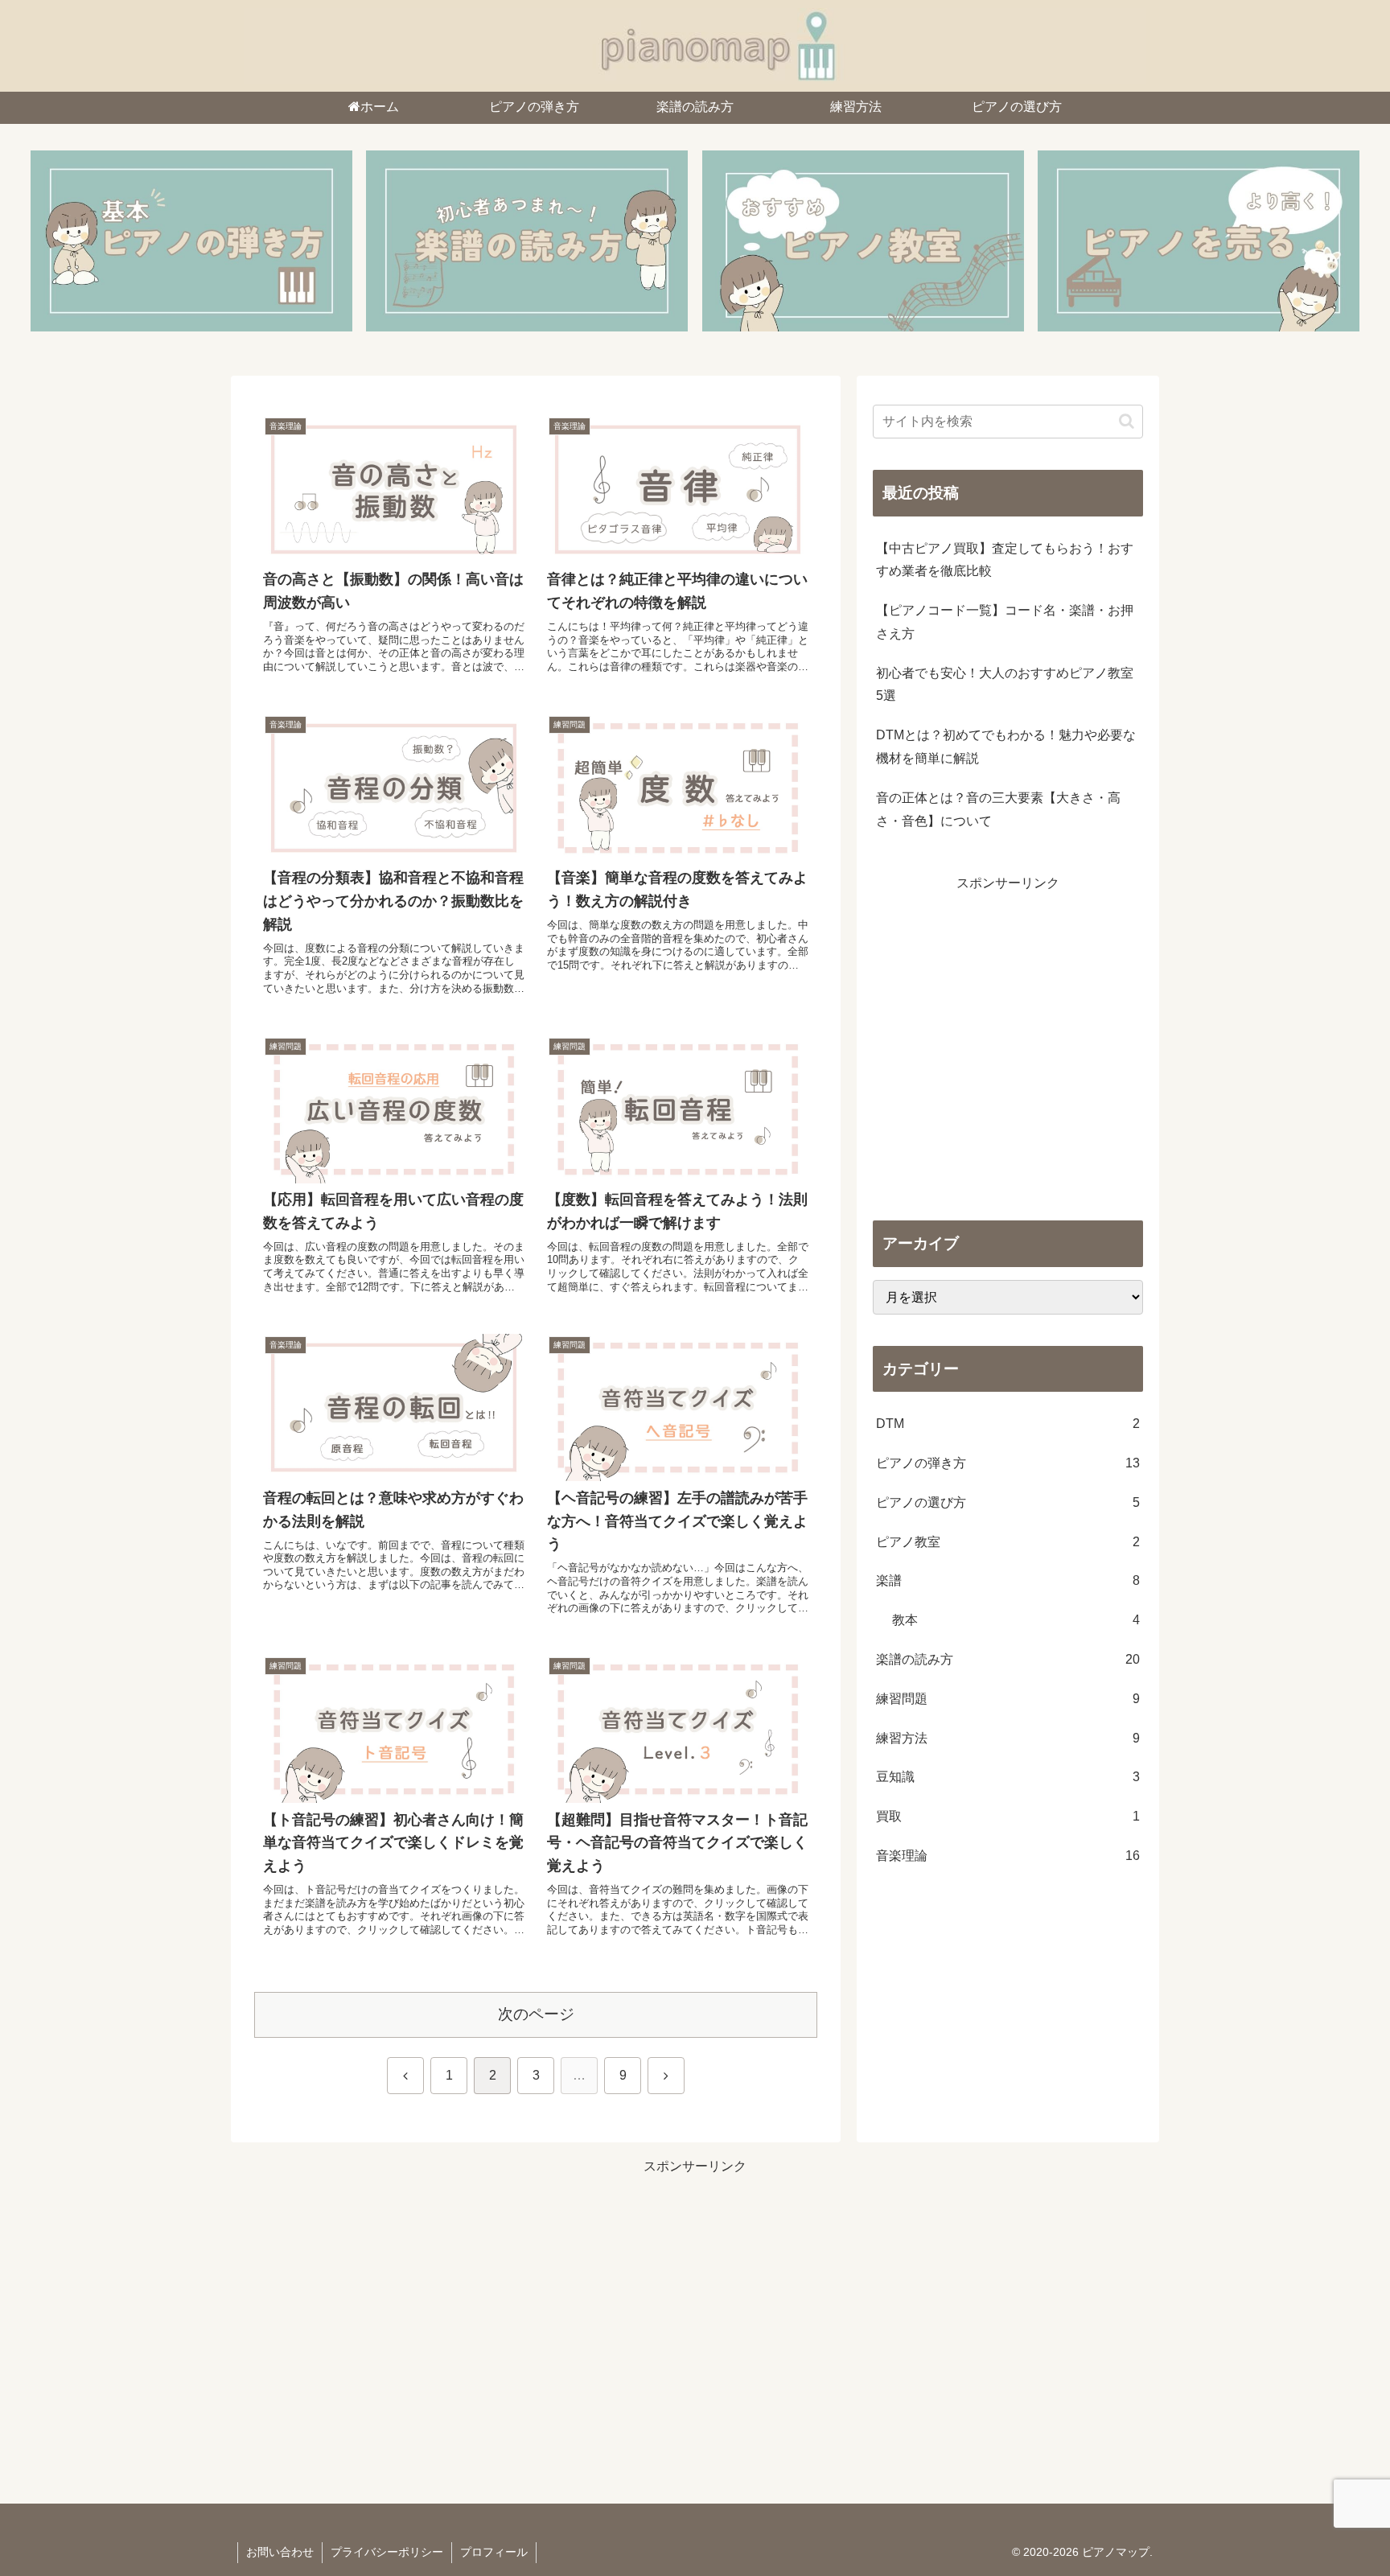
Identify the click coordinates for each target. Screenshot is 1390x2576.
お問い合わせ (280, 2552)
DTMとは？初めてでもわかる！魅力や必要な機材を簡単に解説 (1006, 747)
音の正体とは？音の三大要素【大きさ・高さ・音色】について (998, 809)
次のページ (536, 2014)
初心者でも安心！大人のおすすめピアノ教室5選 (1005, 685)
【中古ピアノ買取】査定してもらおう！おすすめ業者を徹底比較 (1005, 560)
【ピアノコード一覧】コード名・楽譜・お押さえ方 (1005, 622)
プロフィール (494, 2552)
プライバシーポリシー (387, 2552)
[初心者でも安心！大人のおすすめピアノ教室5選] (863, 241)
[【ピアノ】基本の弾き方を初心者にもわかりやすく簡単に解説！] (191, 241)
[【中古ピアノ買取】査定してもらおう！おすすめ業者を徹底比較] (1199, 241)
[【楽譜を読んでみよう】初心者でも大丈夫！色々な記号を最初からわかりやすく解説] (527, 241)
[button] (1127, 421)
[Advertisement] (1008, 1054)
